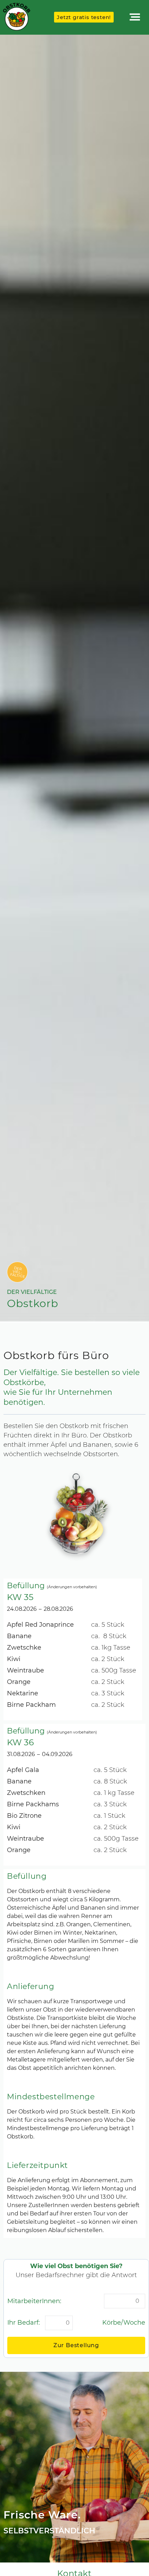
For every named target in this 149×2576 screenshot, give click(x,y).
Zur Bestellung (76, 2345)
